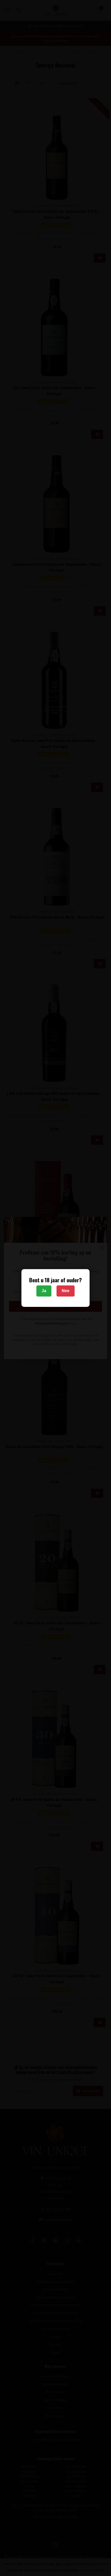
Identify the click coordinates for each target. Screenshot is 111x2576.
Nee (66, 1291)
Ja (44, 1291)
